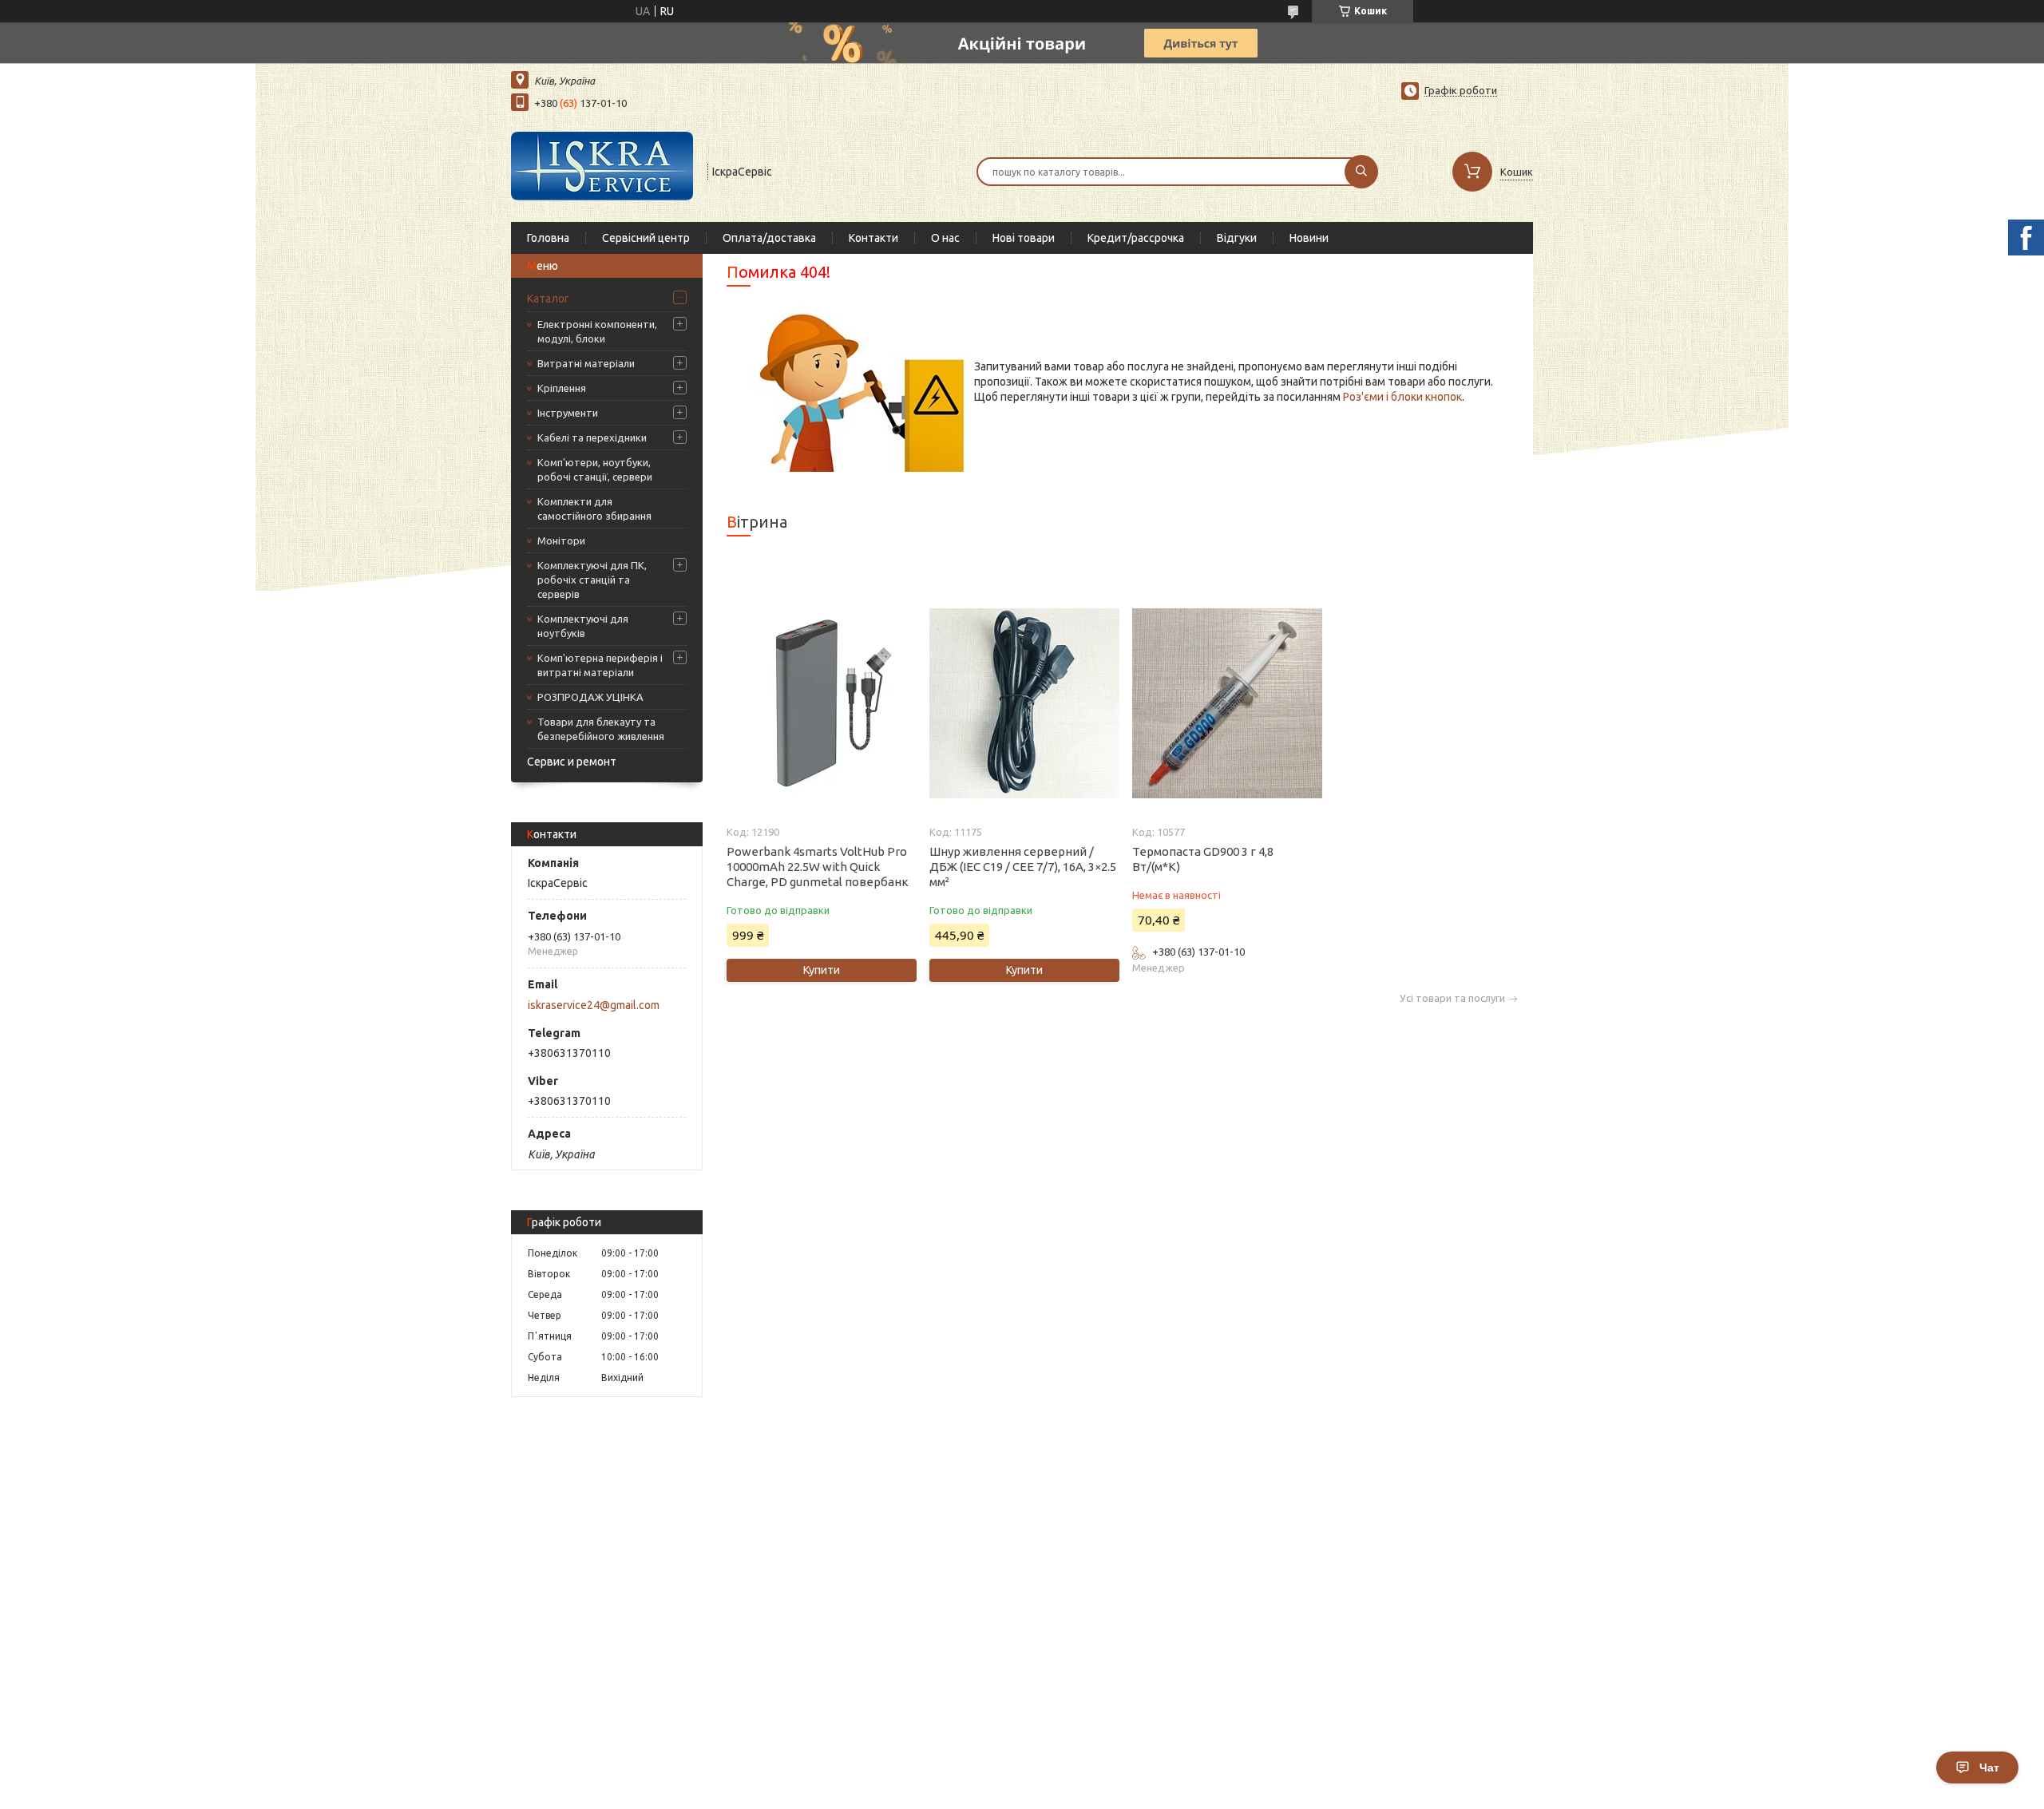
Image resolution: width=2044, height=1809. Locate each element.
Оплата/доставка (769, 238)
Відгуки (1237, 238)
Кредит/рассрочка (1136, 238)
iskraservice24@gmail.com (594, 1005)
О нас (945, 238)
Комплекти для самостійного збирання (594, 509)
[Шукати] (1361, 172)
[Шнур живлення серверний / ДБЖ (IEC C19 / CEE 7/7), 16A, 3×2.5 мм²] (1024, 703)
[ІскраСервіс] (602, 170)
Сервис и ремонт (572, 762)
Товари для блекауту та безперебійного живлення (601, 729)
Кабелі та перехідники (592, 437)
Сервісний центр (646, 238)
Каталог (548, 299)
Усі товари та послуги (1452, 998)
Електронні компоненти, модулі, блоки (597, 331)
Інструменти (568, 413)
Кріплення (562, 388)
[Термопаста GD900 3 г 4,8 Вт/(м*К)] (1227, 703)
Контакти (873, 238)
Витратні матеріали (586, 363)
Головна (548, 238)
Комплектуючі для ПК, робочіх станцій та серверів (592, 580)
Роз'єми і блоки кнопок (1402, 397)
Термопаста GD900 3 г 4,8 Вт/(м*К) (1203, 859)
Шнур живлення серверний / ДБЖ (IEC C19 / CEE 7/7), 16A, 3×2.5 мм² (1023, 867)
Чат (1989, 1767)
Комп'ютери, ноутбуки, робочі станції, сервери (595, 469)
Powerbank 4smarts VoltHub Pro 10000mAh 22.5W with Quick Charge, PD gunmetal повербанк (818, 867)
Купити (822, 970)
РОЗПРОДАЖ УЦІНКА (590, 697)
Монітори (561, 540)
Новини (1309, 238)
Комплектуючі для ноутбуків (583, 626)
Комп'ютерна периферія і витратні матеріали (600, 665)
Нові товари (1024, 238)
